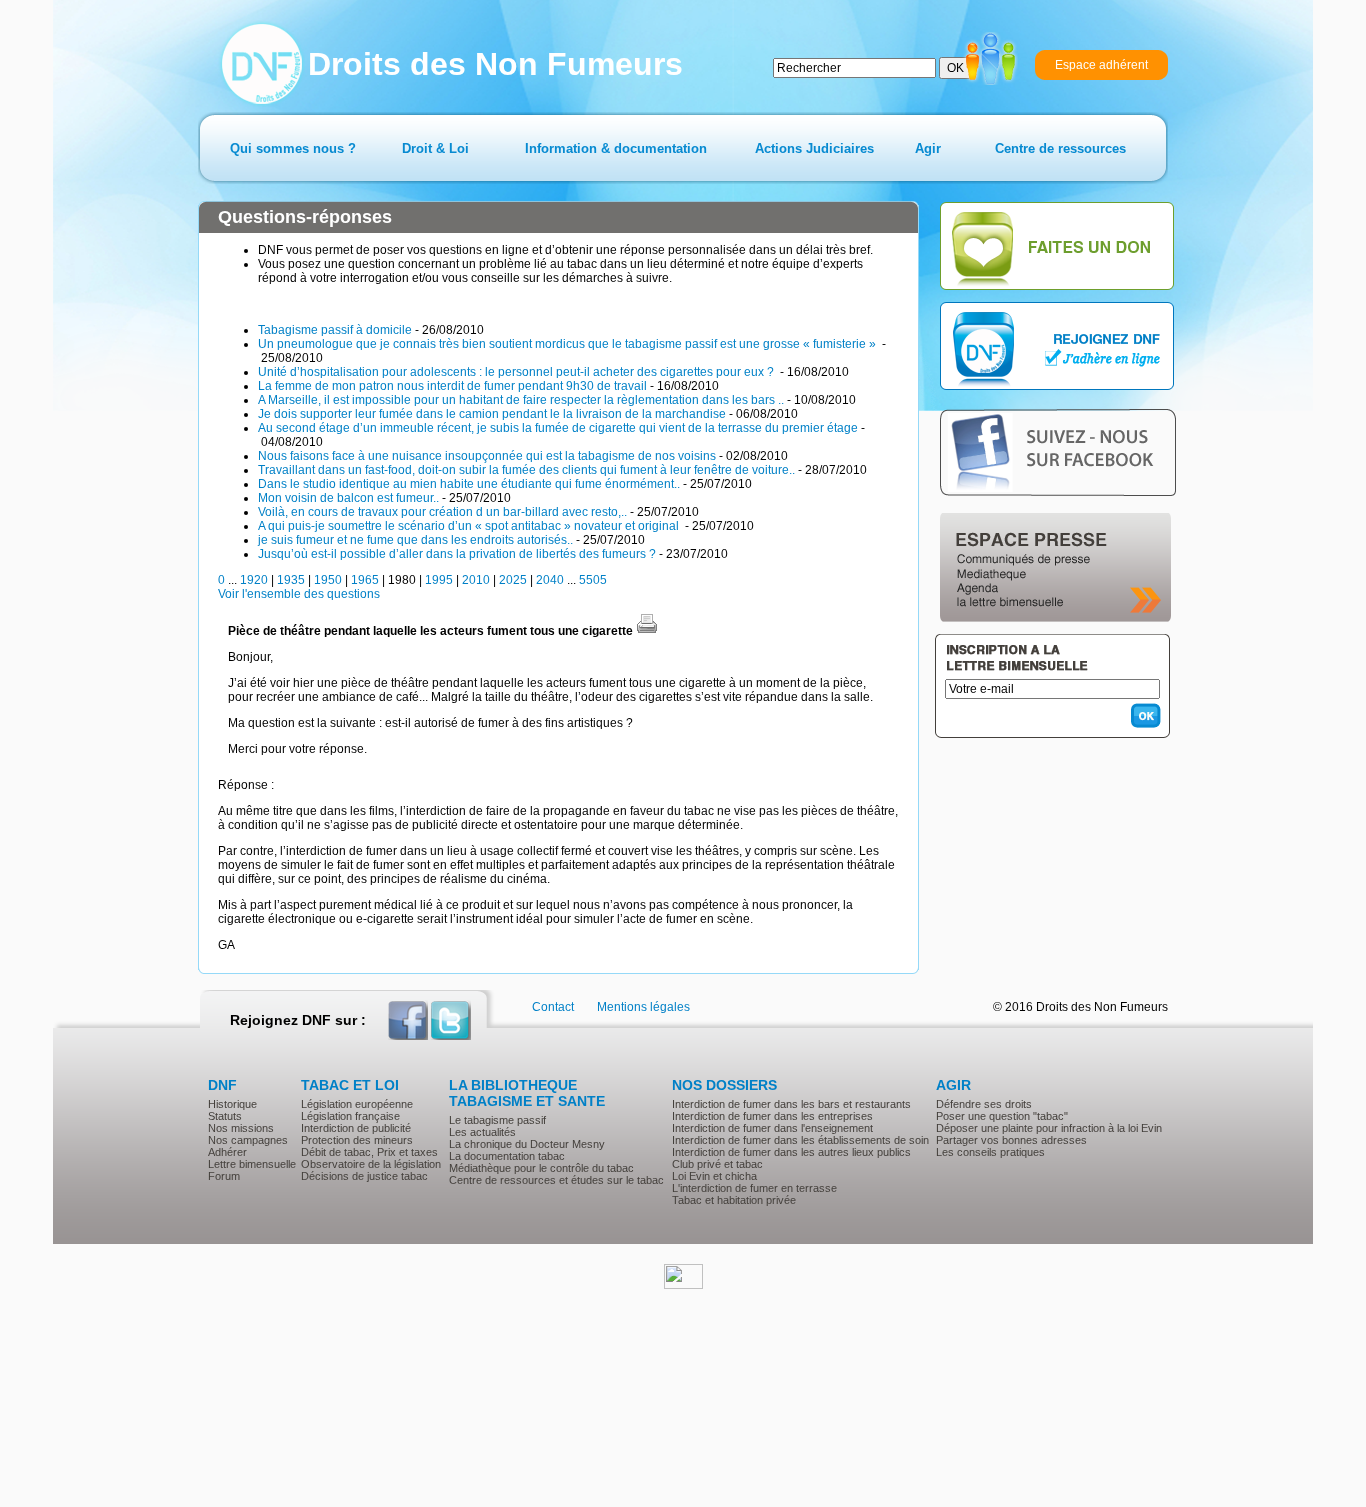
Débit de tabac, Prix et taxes (369, 1152)
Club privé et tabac (717, 1164)
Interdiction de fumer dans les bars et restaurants (791, 1104)
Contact (553, 1007)
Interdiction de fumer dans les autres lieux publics (791, 1152)
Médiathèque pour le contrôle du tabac (541, 1168)
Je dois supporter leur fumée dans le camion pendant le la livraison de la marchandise (492, 414)
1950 (328, 580)
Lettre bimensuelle (252, 1164)
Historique (232, 1104)
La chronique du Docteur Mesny (527, 1144)
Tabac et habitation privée (734, 1200)
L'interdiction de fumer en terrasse (754, 1188)
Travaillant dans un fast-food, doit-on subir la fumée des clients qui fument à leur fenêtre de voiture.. (526, 470)
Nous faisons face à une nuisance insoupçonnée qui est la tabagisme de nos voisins (487, 456)
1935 (291, 580)
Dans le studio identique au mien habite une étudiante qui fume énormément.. (469, 484)
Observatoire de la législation (371, 1164)
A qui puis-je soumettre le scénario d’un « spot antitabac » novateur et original (470, 526)
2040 (550, 580)
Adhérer (227, 1152)
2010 (476, 580)
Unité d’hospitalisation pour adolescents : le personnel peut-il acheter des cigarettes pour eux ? (517, 372)
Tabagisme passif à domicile (335, 330)
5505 (593, 580)
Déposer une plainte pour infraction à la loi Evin (1049, 1128)
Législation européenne (357, 1104)
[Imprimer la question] (647, 631)
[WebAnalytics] (683, 1285)
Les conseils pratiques (990, 1152)
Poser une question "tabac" (1002, 1116)
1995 (439, 580)
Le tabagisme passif (497, 1120)
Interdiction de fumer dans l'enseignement (772, 1128)
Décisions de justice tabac (364, 1176)
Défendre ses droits (984, 1104)
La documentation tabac (507, 1156)
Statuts (225, 1116)
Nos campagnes (248, 1140)
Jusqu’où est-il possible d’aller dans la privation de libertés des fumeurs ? (457, 554)
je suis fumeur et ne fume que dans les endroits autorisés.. (415, 540)
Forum (224, 1176)
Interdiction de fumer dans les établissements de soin (800, 1140)
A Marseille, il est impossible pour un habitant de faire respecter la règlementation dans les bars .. (521, 400)
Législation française (350, 1116)
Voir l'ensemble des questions (299, 594)
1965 (365, 580)
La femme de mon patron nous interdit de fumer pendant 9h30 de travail (452, 386)
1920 (254, 580)
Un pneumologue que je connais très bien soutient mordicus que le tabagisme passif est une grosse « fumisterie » (568, 344)
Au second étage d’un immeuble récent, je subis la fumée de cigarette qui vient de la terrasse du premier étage (558, 428)
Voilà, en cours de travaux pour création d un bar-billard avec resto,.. (442, 512)
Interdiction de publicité (356, 1128)
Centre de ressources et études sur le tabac (556, 1180)
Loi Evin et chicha (714, 1176)
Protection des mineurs (357, 1140)
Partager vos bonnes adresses (1011, 1140)
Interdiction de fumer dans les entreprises (772, 1116)
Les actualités (482, 1132)
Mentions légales (643, 1007)
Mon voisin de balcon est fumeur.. (348, 498)
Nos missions (241, 1128)
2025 (513, 580)
